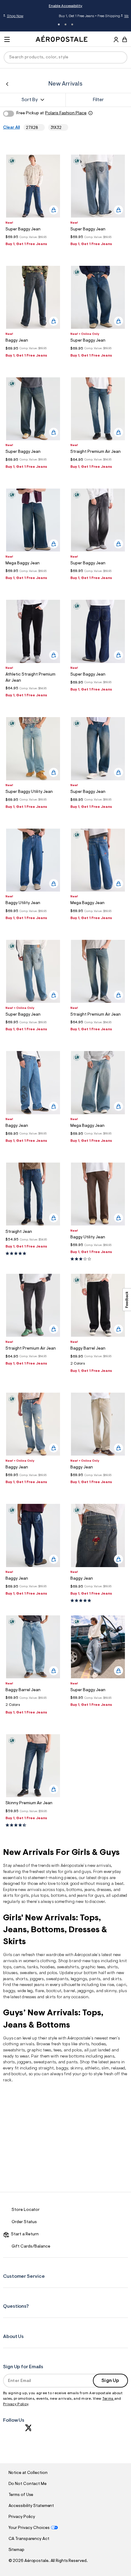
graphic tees (93, 1967)
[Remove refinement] (40, 128)
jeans (90, 1890)
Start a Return (24, 2234)
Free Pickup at (51, 113)
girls (68, 1872)
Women (93, 16)
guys (86, 1872)
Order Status (24, 2222)
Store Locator (26, 2210)
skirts (51, 1997)
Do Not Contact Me (28, 2484)
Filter (98, 100)
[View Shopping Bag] (125, 39)
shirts (113, 1967)
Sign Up (110, 2381)
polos (77, 2050)
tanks (33, 1967)
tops (60, 1890)
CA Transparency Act (29, 2539)
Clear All (11, 128)
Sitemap (16, 2550)
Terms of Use (21, 2495)
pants (95, 1979)
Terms (108, 2399)
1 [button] (59, 24)
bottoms (74, 1890)
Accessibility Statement (31, 2506)
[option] (33, 186)
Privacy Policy (16, 2404)
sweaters (28, 1973)
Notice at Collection (28, 2473)
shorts (21, 1979)
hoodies (99, 2044)
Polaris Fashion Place (66, 113)
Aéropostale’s (74, 1866)
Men (105, 16)
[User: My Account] (116, 40)
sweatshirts (68, 1967)
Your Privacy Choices (29, 2528)
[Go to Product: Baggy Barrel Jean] (98, 1365)
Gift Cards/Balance (31, 2247)
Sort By (30, 100)
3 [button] (72, 24)
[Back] (7, 84)
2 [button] (65, 24)
